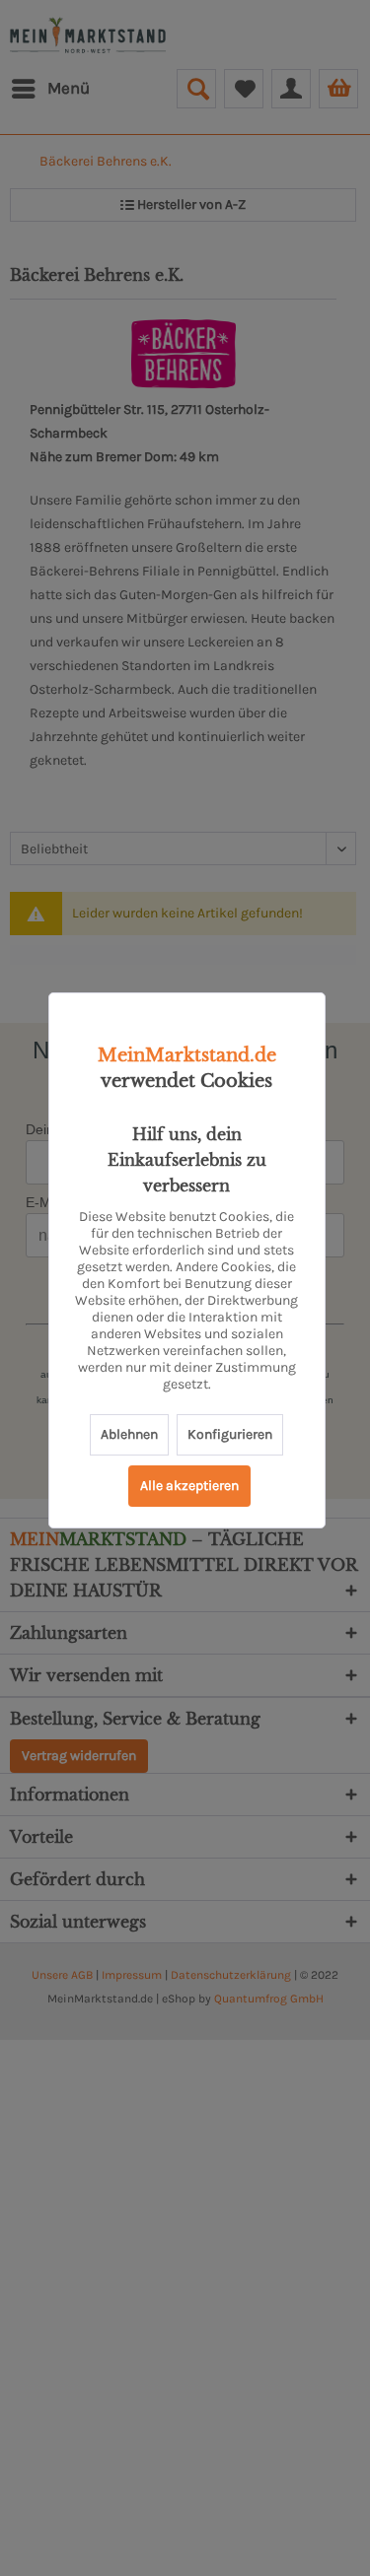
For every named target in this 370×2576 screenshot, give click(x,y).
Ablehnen (129, 1434)
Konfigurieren (230, 1434)
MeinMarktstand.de (187, 1055)
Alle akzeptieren (189, 1486)
